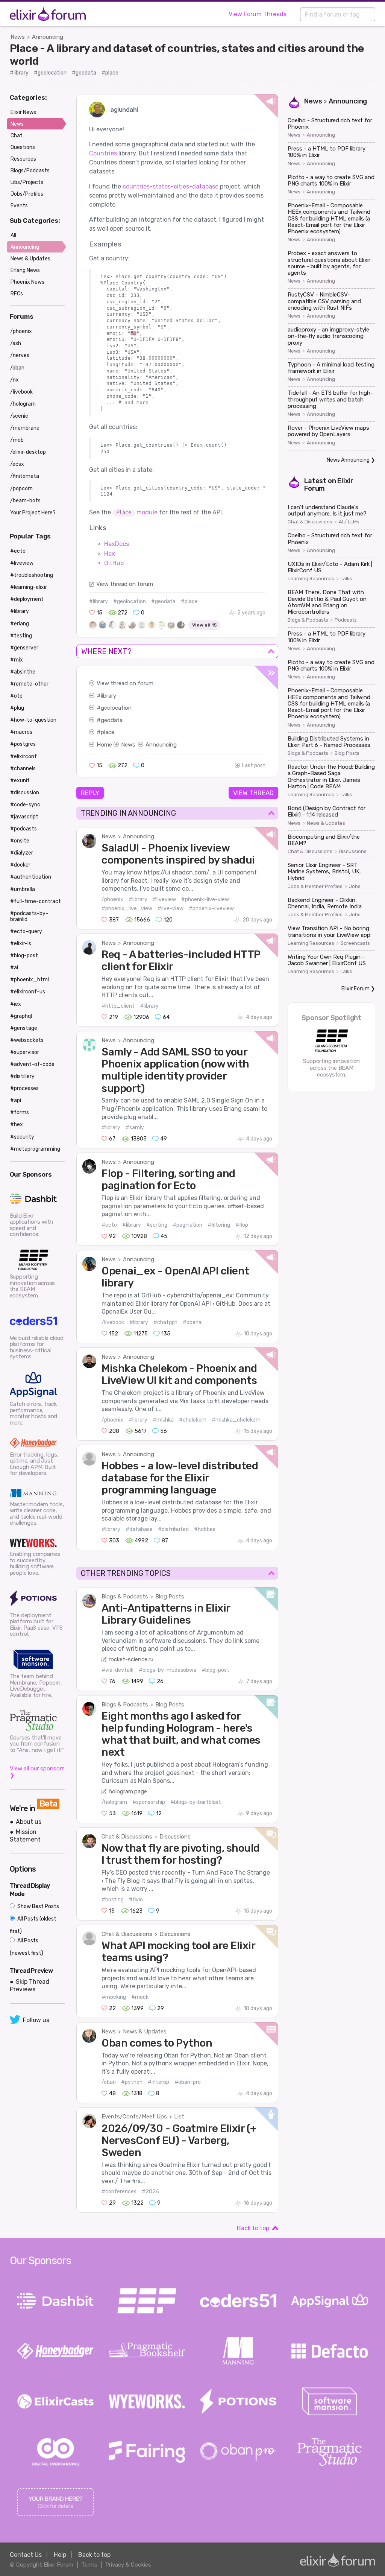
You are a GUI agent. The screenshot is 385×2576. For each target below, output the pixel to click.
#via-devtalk (117, 1670)
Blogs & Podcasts (125, 1597)
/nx (14, 380)
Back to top (253, 2228)
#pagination (187, 1225)
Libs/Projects (27, 182)
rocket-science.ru (131, 1659)
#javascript (24, 817)
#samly (135, 1128)
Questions (23, 147)
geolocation (116, 708)
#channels (23, 769)
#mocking (114, 1997)
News (18, 37)
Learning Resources (311, 579)
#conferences (119, 2192)
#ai (14, 968)
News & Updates (145, 2032)
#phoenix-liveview (211, 909)
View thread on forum (125, 584)
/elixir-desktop (28, 452)
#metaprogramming (35, 1149)
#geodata (84, 73)
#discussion (25, 793)
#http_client (118, 1006)
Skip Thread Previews (30, 1985)
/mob (17, 440)
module (137, 512)
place (108, 732)
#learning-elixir (29, 587)
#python (132, 2082)
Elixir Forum (355, 989)
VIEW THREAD (253, 793)
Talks (346, 579)
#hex (17, 1125)
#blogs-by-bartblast (196, 1802)
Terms (89, 2565)
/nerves (20, 355)
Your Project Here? (33, 513)
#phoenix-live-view (205, 899)
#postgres (23, 744)
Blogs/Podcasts (30, 171)
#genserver (24, 648)
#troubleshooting (32, 575)
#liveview (164, 899)
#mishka (163, 1420)
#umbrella (23, 889)
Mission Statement (25, 1835)
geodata (112, 720)
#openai (193, 1322)
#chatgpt (165, 1322)
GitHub (114, 563)
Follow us (36, 2020)
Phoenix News (27, 282)
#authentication (31, 877)
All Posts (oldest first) (33, 1925)
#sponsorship (149, 1802)
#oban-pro (188, 2082)
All (13, 235)
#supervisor (25, 1052)
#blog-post (215, 1670)
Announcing (48, 37)
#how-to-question (33, 720)
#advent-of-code (32, 1064)
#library (19, 73)
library (108, 696)
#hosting (113, 1900)
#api (16, 1100)
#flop (242, 1225)
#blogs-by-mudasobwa (167, 1670)
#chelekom (193, 1420)
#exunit (20, 781)
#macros (21, 732)
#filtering (219, 1225)
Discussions (175, 1837)
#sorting (157, 1225)
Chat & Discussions (127, 1837)
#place (110, 73)
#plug (17, 708)
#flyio (136, 1900)
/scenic (19, 416)
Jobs (355, 887)
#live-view (171, 909)
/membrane (25, 428)
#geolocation (50, 73)
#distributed (173, 1529)
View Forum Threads (258, 14)
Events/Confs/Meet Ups (134, 2117)
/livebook (113, 1322)
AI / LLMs (349, 522)
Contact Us (26, 2555)
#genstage (24, 1028)
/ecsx (17, 464)
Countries (103, 153)
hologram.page (128, 1791)
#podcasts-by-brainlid (29, 916)
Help (60, 2555)
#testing (21, 636)
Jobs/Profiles (27, 194)
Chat (17, 136)
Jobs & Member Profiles (315, 887)
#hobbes (205, 1529)
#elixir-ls (21, 944)
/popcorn (21, 489)
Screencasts (355, 943)
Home (104, 745)
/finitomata (25, 476)
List (179, 2117)
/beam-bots (25, 501)
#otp (16, 696)
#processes (24, 1088)
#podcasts (23, 829)
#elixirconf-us (28, 992)
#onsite (20, 841)
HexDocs (117, 544)
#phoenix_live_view (127, 909)
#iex (16, 1004)
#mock (140, 1997)
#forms (20, 1112)
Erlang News (25, 270)
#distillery (22, 1076)
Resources (23, 159)
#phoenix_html (30, 980)
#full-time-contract (36, 901)
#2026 (150, 2192)
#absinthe (23, 672)
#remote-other (29, 684)
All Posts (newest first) (27, 1947)
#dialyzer (22, 853)
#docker (20, 865)
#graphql (21, 1016)
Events (19, 206)
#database (139, 1529)
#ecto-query (26, 931)
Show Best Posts (38, 1906)
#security (22, 1137)
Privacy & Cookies (128, 2565)
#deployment (27, 599)
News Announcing (348, 460)
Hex (110, 554)
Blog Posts (170, 1597)
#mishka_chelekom (236, 1420)
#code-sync (25, 805)
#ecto (109, 1225)
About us (29, 1822)
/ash (16, 343)
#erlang (20, 624)
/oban (109, 2082)
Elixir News (23, 112)
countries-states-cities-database (171, 186)
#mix (17, 660)
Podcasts (346, 620)
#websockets (27, 1040)
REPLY (90, 793)
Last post (254, 766)
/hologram (114, 1802)
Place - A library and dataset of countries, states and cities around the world (187, 55)
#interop (158, 2082)
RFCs (17, 294)
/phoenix (112, 899)
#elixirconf (23, 757)
